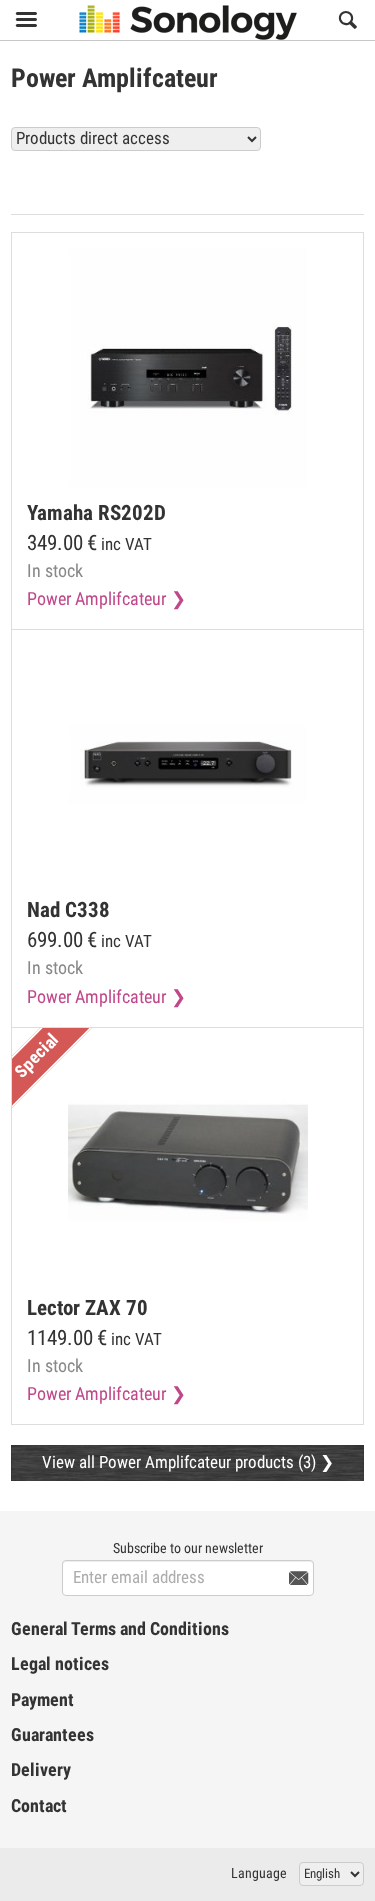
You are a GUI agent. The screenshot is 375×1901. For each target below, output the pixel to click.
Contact (39, 1806)
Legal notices (60, 1664)
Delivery (41, 1770)
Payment (42, 1700)
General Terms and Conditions (120, 1629)
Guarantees (52, 1735)
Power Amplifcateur (96, 599)
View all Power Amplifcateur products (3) (209, 182)
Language (259, 1873)
